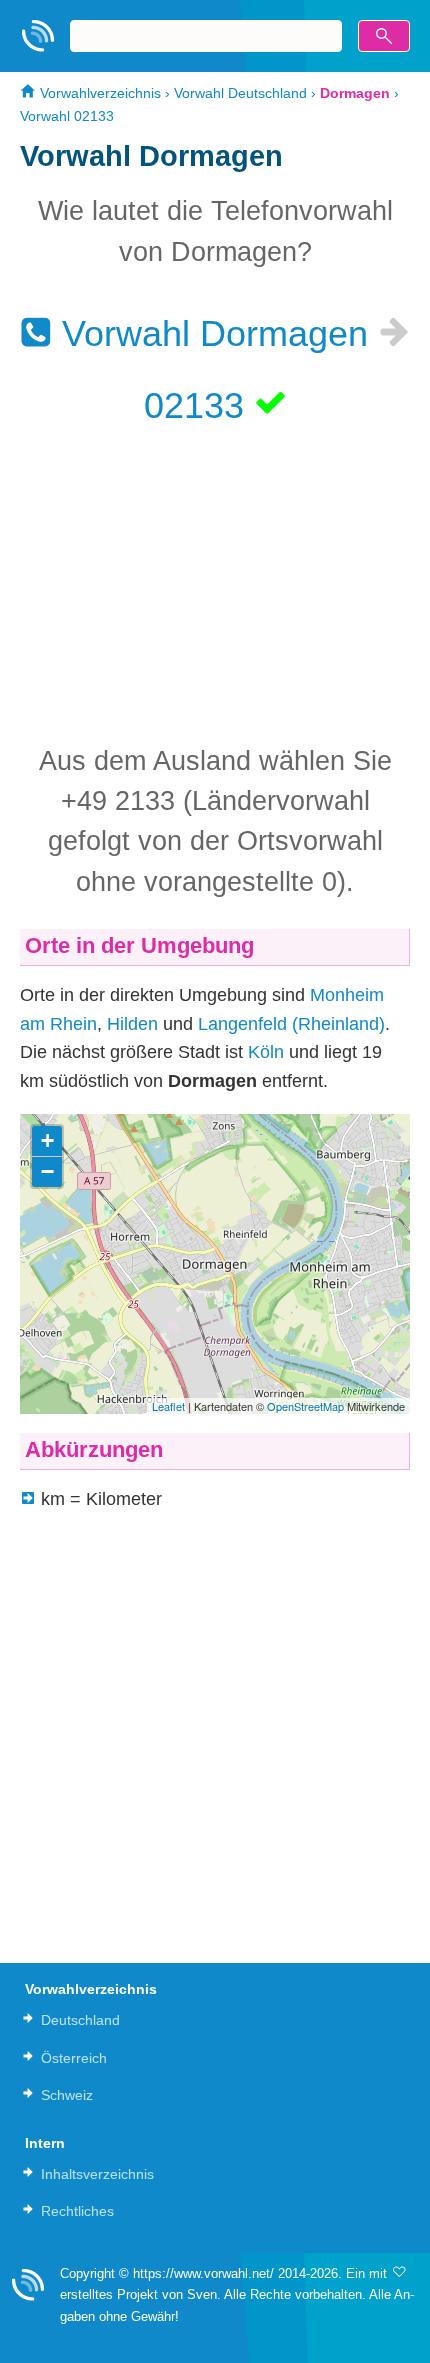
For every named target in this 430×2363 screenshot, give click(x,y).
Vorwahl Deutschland (240, 93)
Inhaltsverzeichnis (97, 2174)
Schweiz (67, 2095)
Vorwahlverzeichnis (98, 93)
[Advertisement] (215, 583)
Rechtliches (77, 2211)
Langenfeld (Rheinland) (291, 1024)
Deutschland (80, 2020)
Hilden (132, 1024)
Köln (266, 1052)
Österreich (74, 2058)
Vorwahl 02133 (67, 116)
